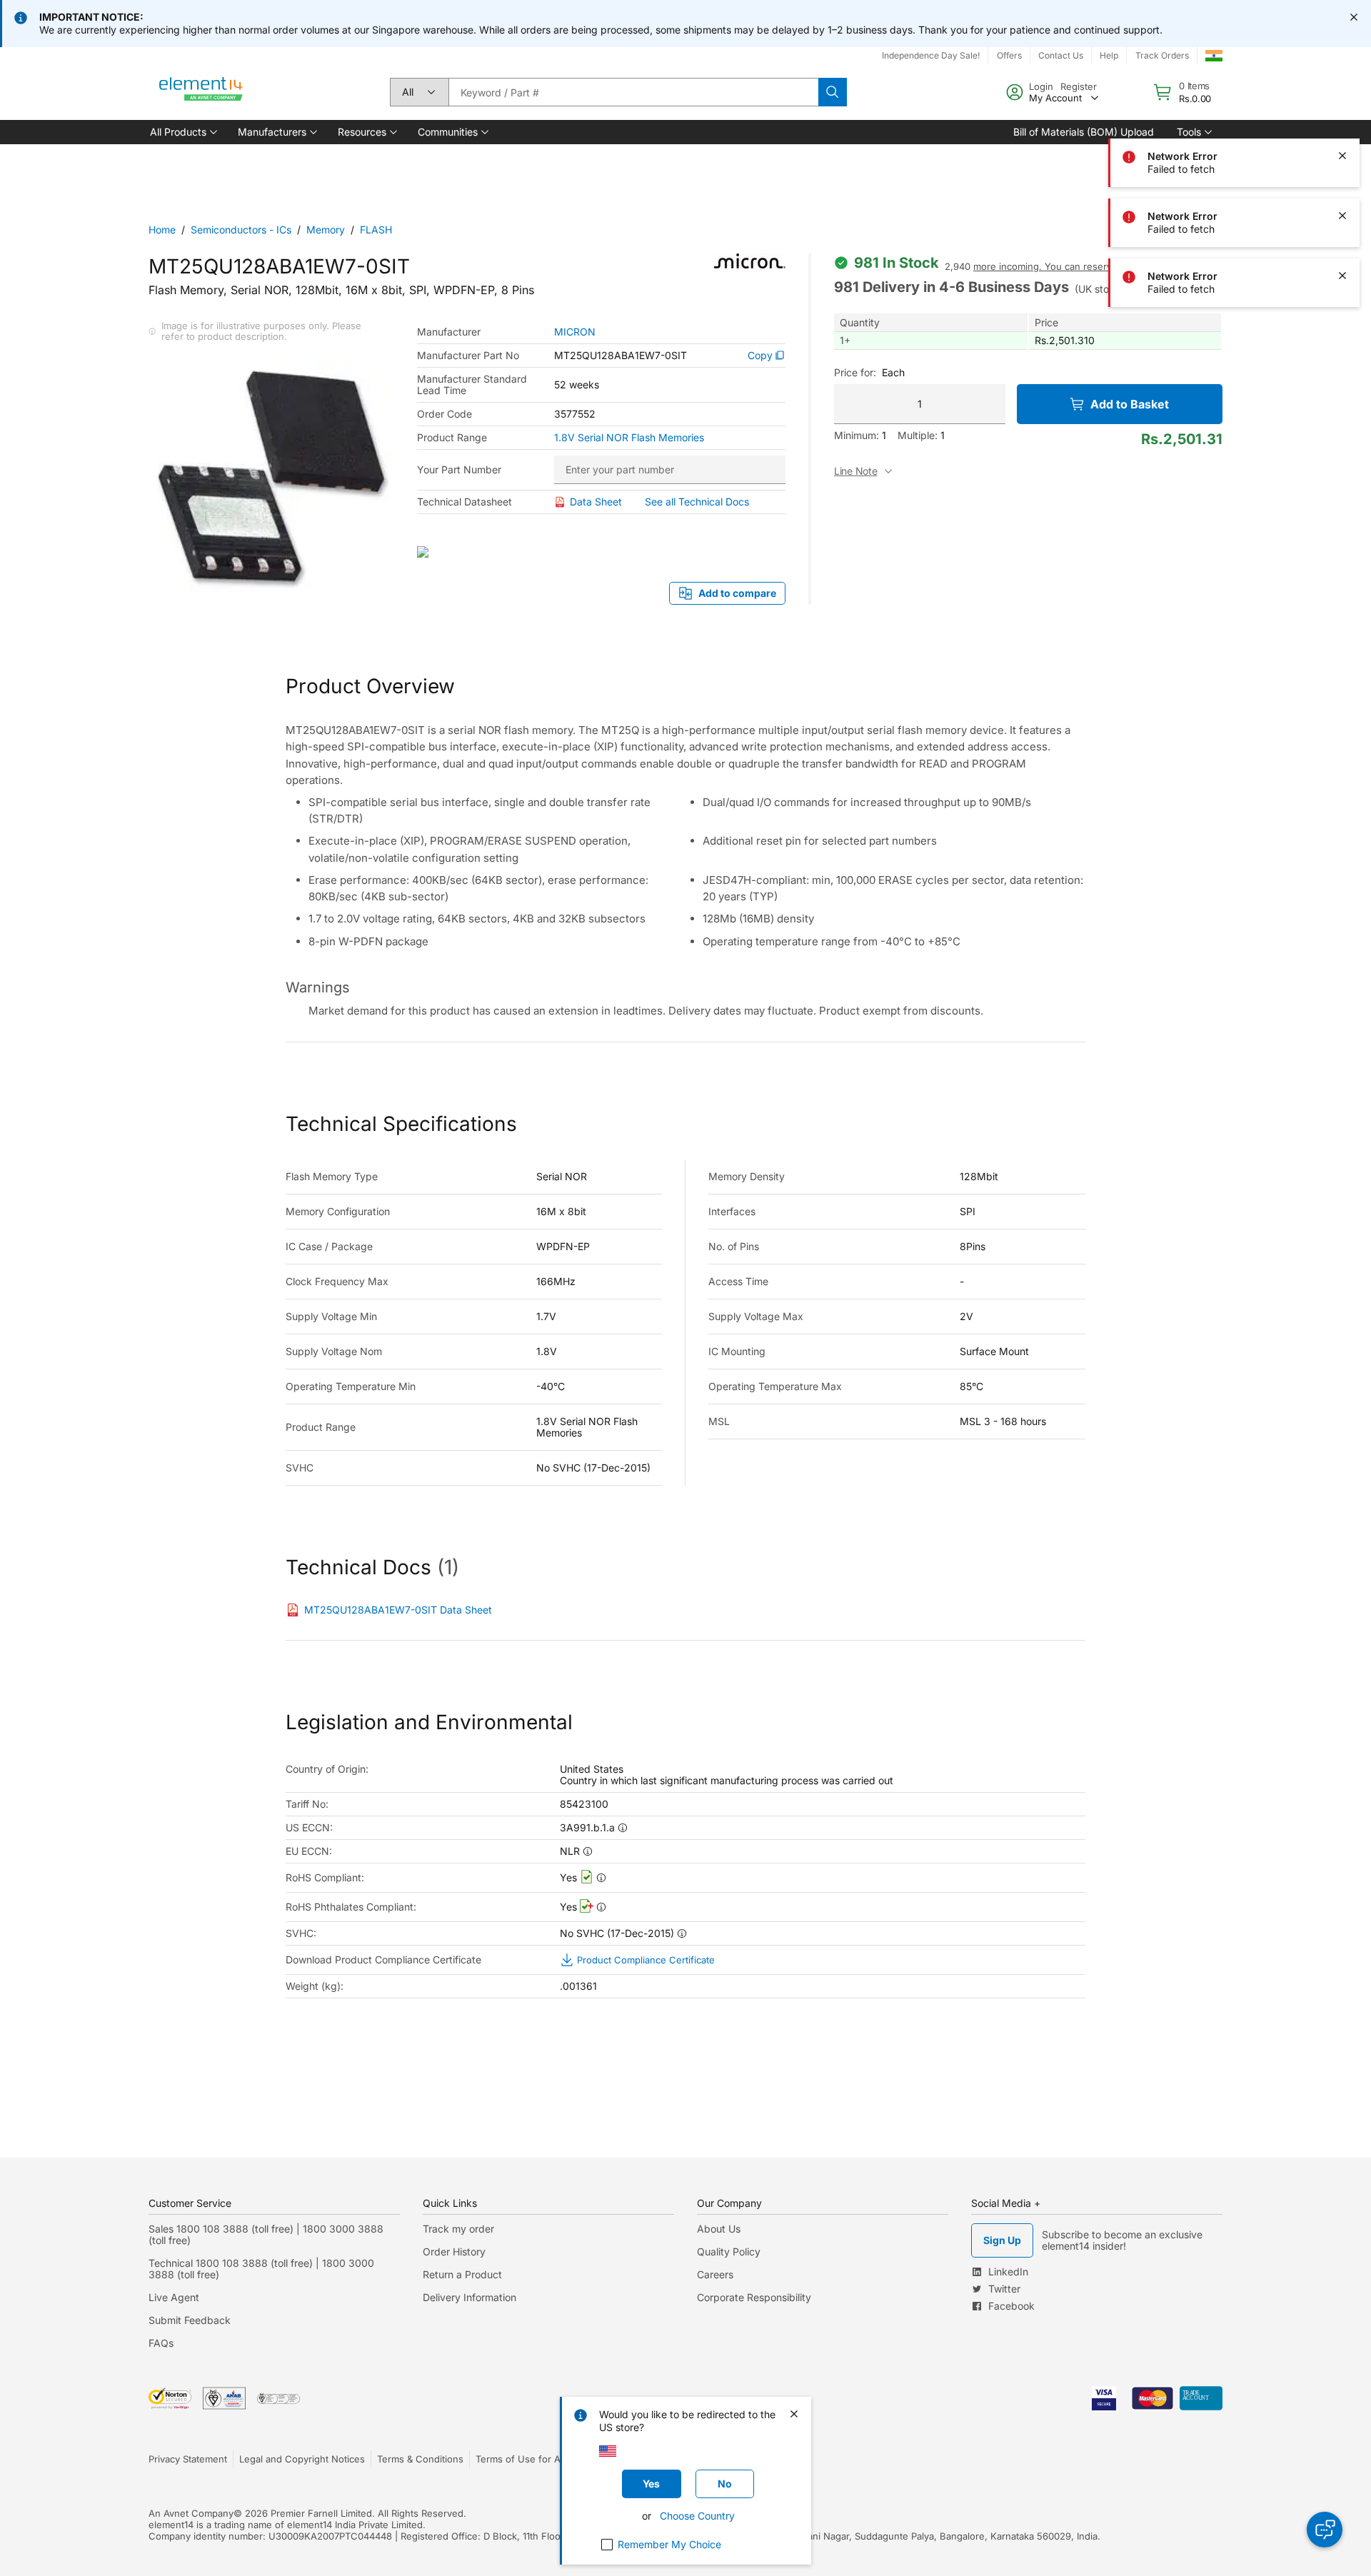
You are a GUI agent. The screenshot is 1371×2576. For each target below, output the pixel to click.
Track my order (458, 2229)
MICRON (575, 332)
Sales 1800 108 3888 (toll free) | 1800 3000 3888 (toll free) (266, 2234)
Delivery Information (469, 2297)
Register (1079, 86)
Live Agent (174, 2297)
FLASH (376, 230)
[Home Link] (201, 92)
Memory (326, 230)
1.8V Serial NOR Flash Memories (629, 438)
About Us (719, 2229)
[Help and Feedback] (1325, 2530)
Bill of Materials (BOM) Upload (1084, 132)
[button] (182, 132)
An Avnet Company (191, 2513)
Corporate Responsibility (754, 2297)
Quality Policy (729, 2252)
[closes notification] (1354, 17)
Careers (715, 2274)
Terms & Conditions (420, 2459)
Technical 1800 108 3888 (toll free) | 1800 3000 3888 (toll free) (261, 2269)
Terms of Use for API (522, 2459)
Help (1109, 55)
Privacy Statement (188, 2459)
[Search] (833, 92)
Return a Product (462, 2274)
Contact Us (1061, 55)
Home (162, 230)
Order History (454, 2252)
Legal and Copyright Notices (302, 2459)
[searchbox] (633, 92)
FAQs (161, 2343)
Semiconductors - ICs (241, 230)
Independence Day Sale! (931, 55)
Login (1041, 86)
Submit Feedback (190, 2320)
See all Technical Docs (697, 502)
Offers (1009, 55)
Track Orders (1162, 55)
